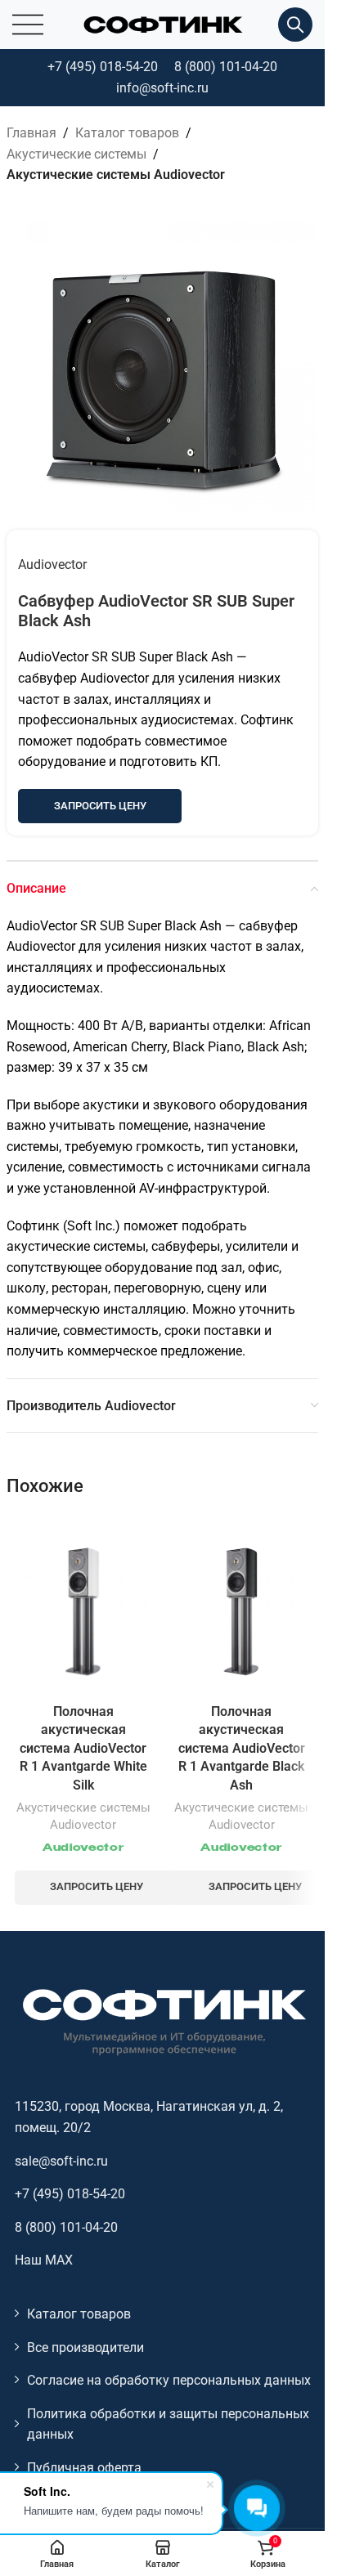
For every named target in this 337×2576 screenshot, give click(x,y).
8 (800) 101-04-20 (226, 67)
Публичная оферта (84, 2468)
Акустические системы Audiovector (116, 175)
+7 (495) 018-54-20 (103, 67)
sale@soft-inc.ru (61, 2161)
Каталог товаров (127, 133)
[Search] (295, 25)
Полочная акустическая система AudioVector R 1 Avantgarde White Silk (83, 1748)
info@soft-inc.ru (162, 88)
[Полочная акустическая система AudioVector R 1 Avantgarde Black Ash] (242, 1606)
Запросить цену (100, 806)
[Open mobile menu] (28, 25)
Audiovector (52, 564)
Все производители (85, 2348)
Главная (31, 133)
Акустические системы (76, 154)
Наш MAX (44, 2260)
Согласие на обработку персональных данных (169, 2380)
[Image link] (163, 2021)
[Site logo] (163, 23)
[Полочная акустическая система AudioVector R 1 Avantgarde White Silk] (83, 1606)
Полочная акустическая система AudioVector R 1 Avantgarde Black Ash (242, 1748)
